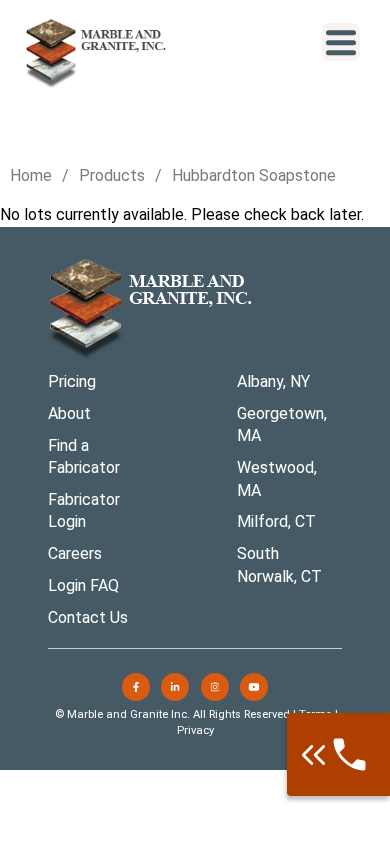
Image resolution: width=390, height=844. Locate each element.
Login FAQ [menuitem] (83, 585)
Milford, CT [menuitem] (276, 521)
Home (31, 175)
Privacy (195, 730)
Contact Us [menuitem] (88, 617)
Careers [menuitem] (75, 553)
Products (112, 175)
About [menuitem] (69, 413)
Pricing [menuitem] (72, 381)
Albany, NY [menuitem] (273, 381)
